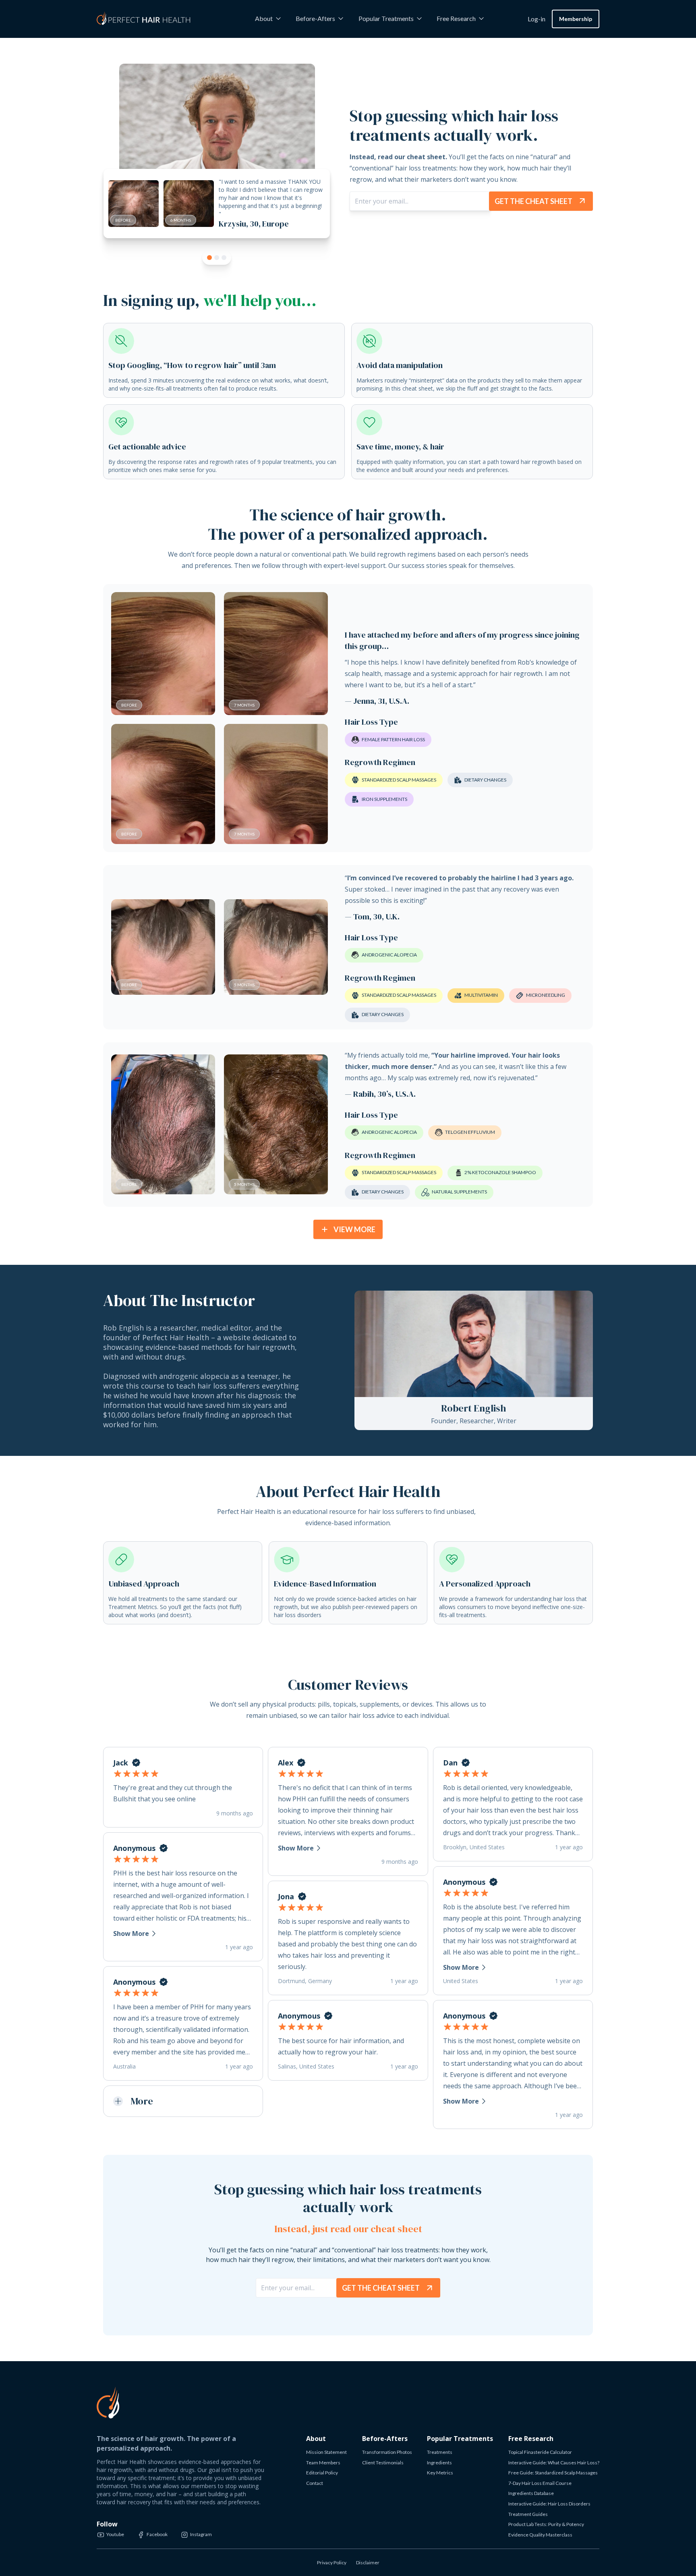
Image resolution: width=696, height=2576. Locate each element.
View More (354, 1229)
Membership (576, 19)
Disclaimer (368, 2562)
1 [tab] (209, 258)
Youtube (115, 2534)
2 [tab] (217, 258)
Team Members (323, 2463)
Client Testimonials (383, 2463)
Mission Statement (326, 2452)
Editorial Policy (322, 2473)
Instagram (201, 2534)
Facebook (157, 2534)
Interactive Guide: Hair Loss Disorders (549, 2504)
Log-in (536, 19)
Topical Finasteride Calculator (540, 2452)
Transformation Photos (387, 2452)
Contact (315, 2483)
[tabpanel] (217, 160)
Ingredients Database (531, 2493)
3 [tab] (224, 258)
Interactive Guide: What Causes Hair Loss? (554, 2463)
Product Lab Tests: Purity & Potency (546, 2524)
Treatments (440, 2452)
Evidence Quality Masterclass (540, 2535)
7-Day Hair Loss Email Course (540, 2483)
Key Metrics (440, 2473)
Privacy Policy (332, 2562)
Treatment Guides (528, 2514)
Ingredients (439, 2463)
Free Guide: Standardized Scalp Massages (553, 2473)
